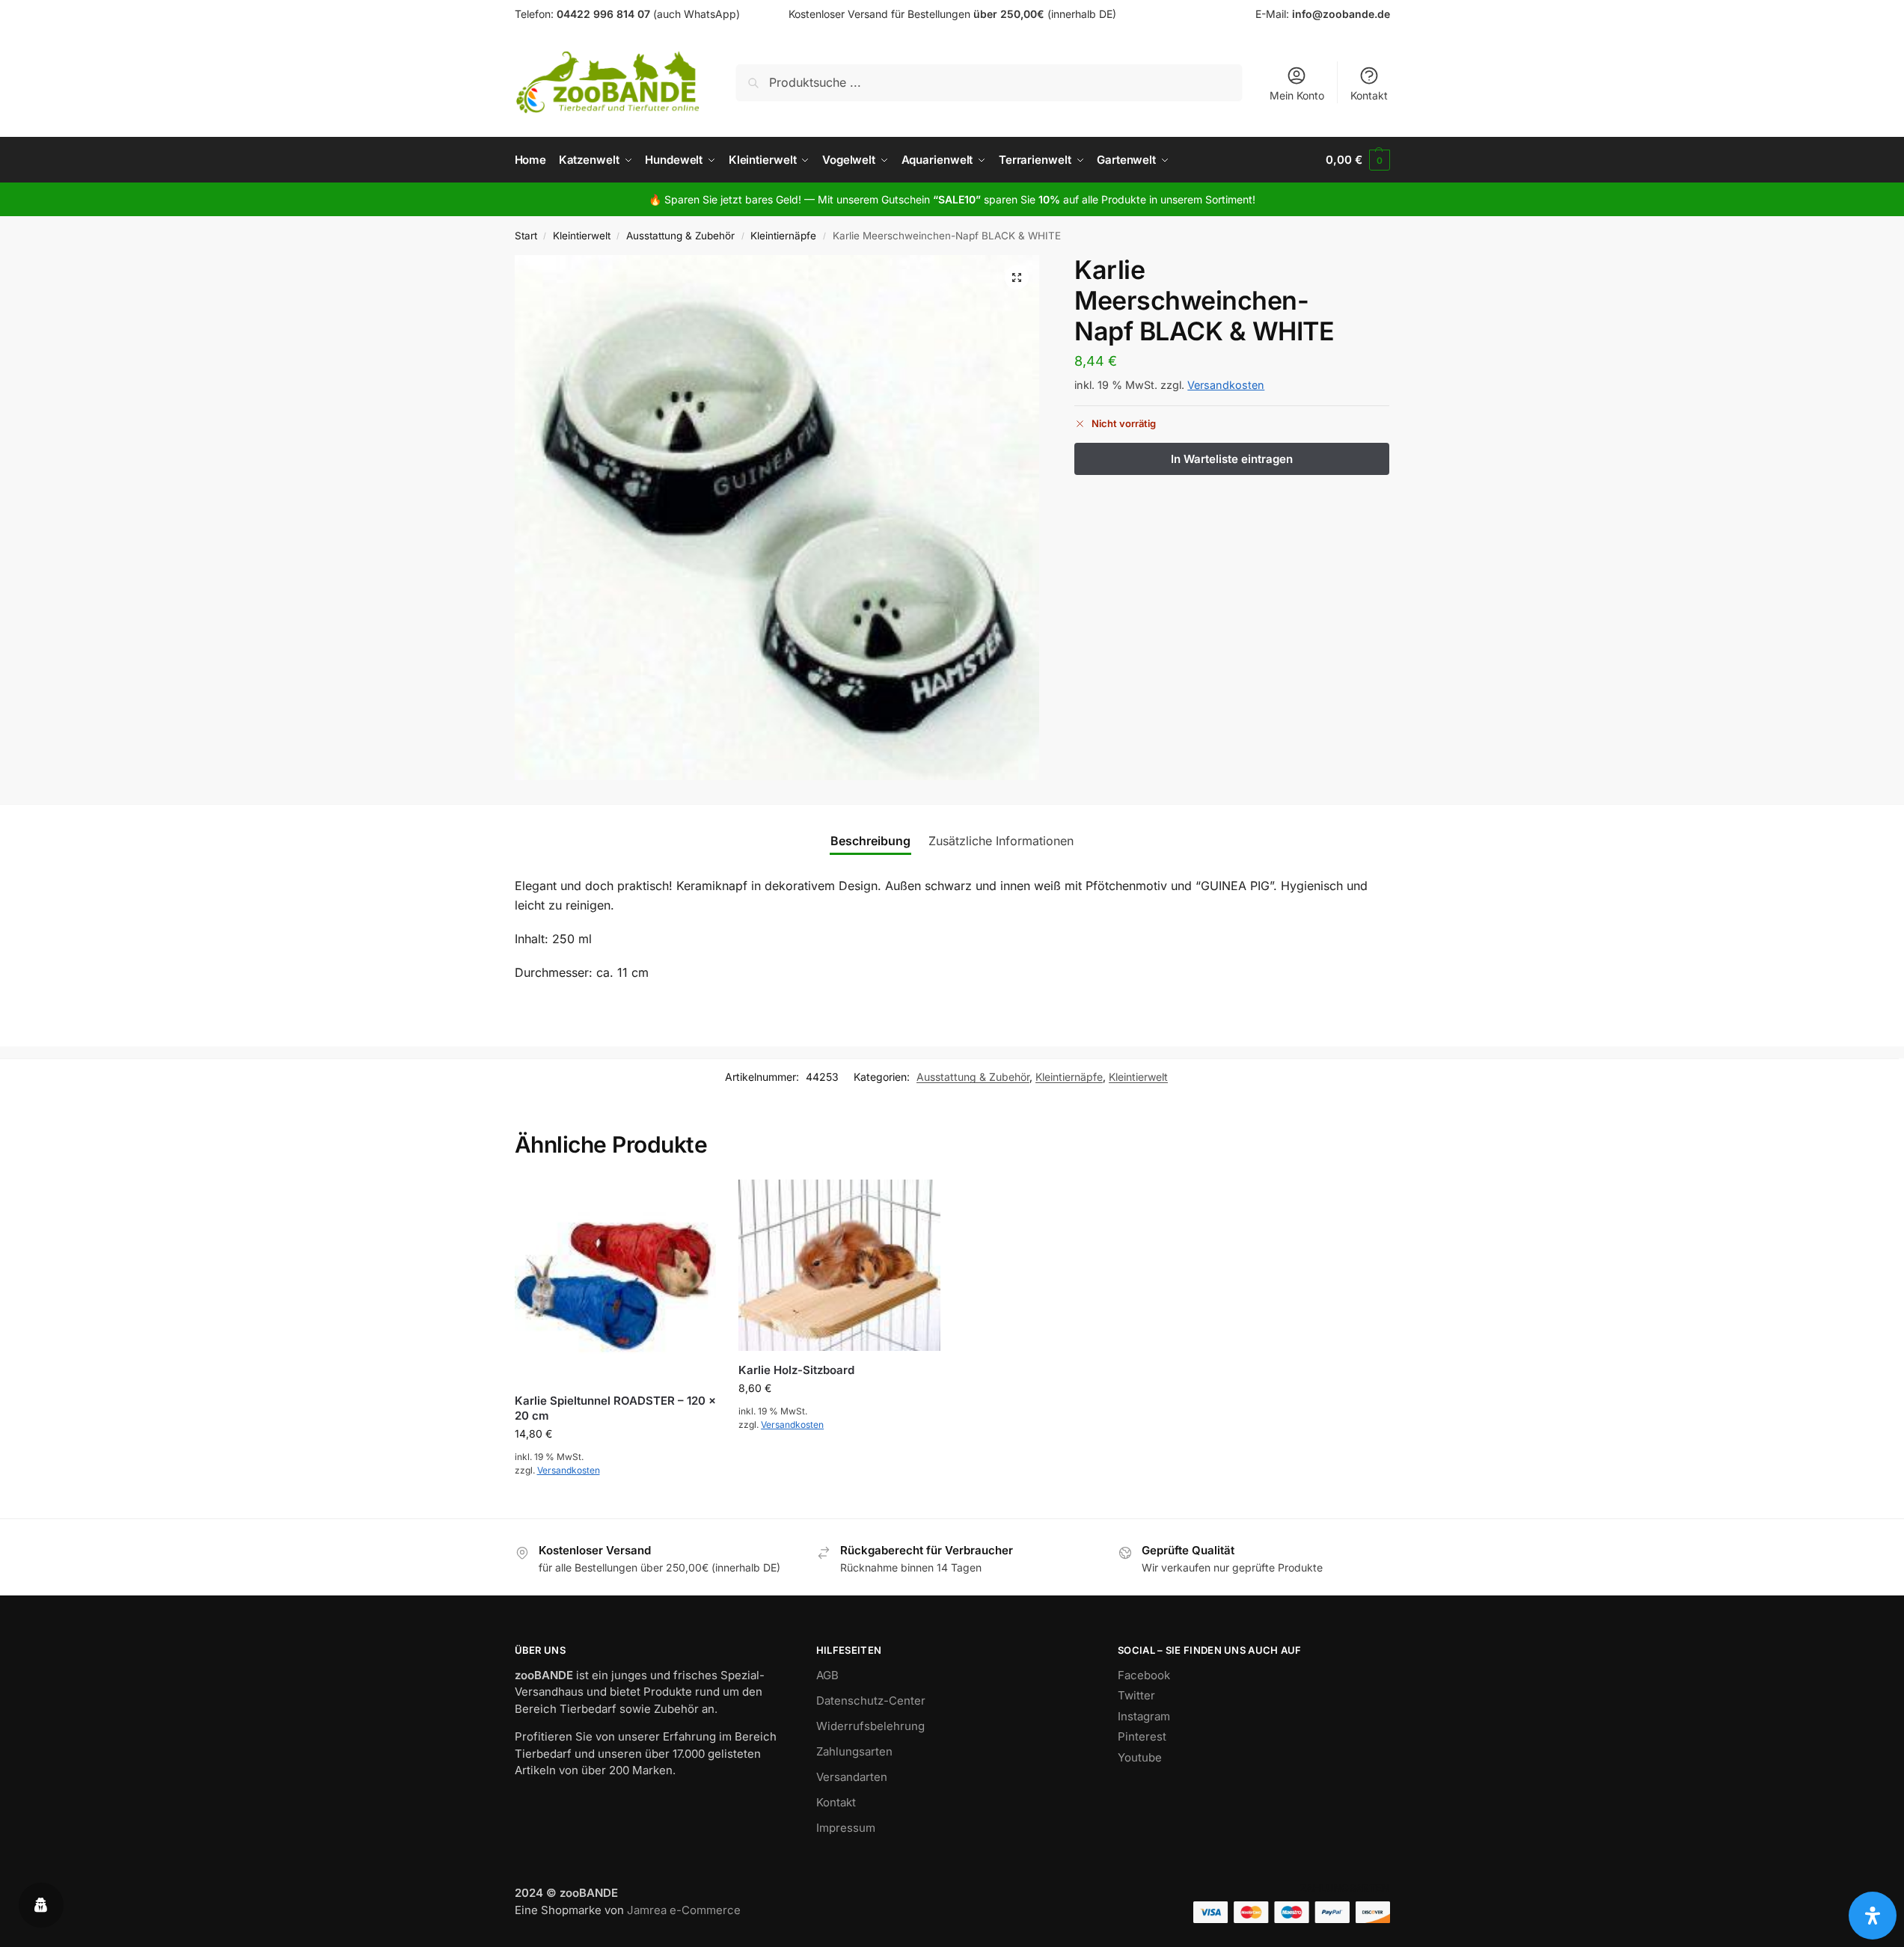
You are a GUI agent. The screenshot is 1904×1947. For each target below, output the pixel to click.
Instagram (1144, 1716)
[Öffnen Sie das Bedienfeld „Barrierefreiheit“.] (1873, 1916)
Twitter (1136, 1695)
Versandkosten (1226, 385)
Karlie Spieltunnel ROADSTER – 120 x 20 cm (615, 1408)
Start (526, 236)
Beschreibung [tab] (870, 841)
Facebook (1144, 1675)
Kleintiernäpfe (783, 236)
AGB (827, 1675)
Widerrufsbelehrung (870, 1726)
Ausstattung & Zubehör (680, 236)
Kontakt (1369, 95)
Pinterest (1142, 1736)
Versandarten (852, 1777)
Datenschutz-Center (871, 1701)
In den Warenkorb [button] (615, 1503)
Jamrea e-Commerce (684, 1910)
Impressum (846, 1828)
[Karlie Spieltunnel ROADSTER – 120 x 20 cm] (616, 1281)
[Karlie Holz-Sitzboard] (839, 1265)
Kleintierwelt (582, 236)
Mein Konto (1297, 95)
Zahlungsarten (854, 1751)
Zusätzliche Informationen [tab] (1001, 841)
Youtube (1140, 1757)
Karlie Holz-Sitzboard (796, 1370)
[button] (1357, 160)
